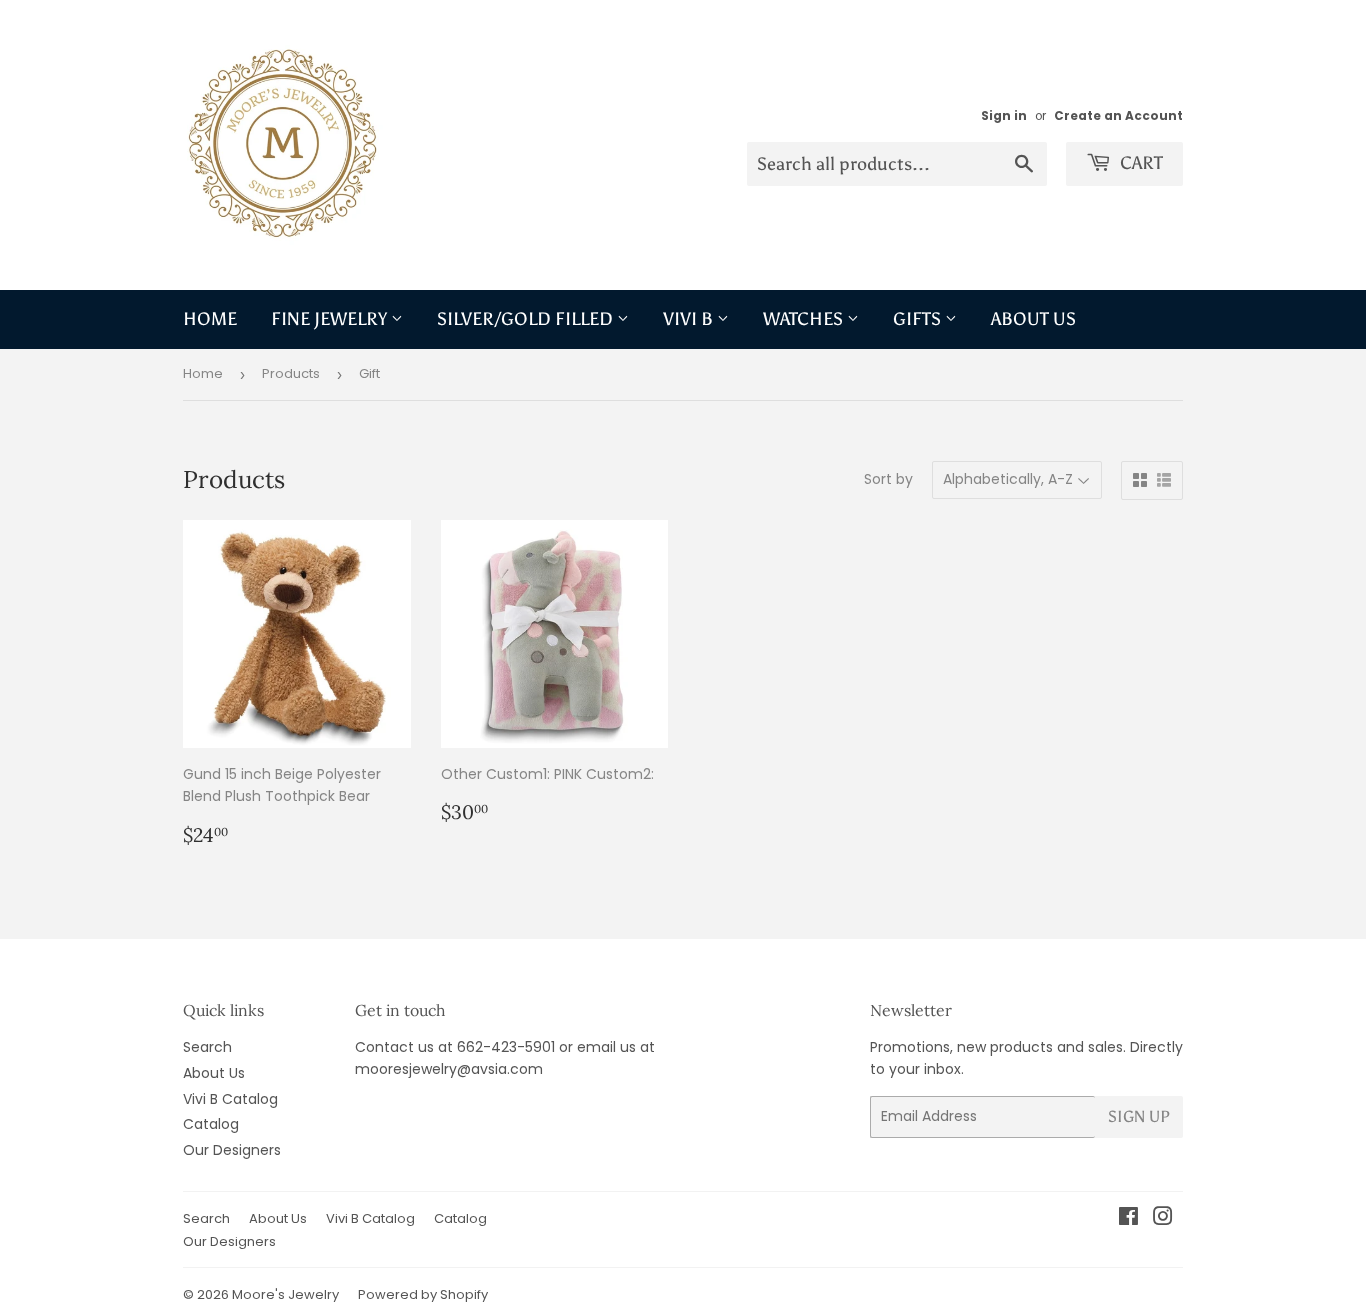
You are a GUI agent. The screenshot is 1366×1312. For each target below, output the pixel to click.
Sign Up (1139, 1116)
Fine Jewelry (331, 319)
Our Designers (232, 1150)
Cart (1139, 163)
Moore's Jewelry (285, 1294)
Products (291, 373)
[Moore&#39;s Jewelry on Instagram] (1163, 1219)
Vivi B (690, 319)
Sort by (888, 479)
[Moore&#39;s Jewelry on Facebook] (1128, 1219)
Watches (805, 319)
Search (207, 1047)
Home (210, 319)
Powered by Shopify (423, 1294)
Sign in (1004, 116)
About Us (1033, 319)
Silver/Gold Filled (527, 319)
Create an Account (1118, 116)
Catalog (211, 1124)
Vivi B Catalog (230, 1099)
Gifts (919, 319)
